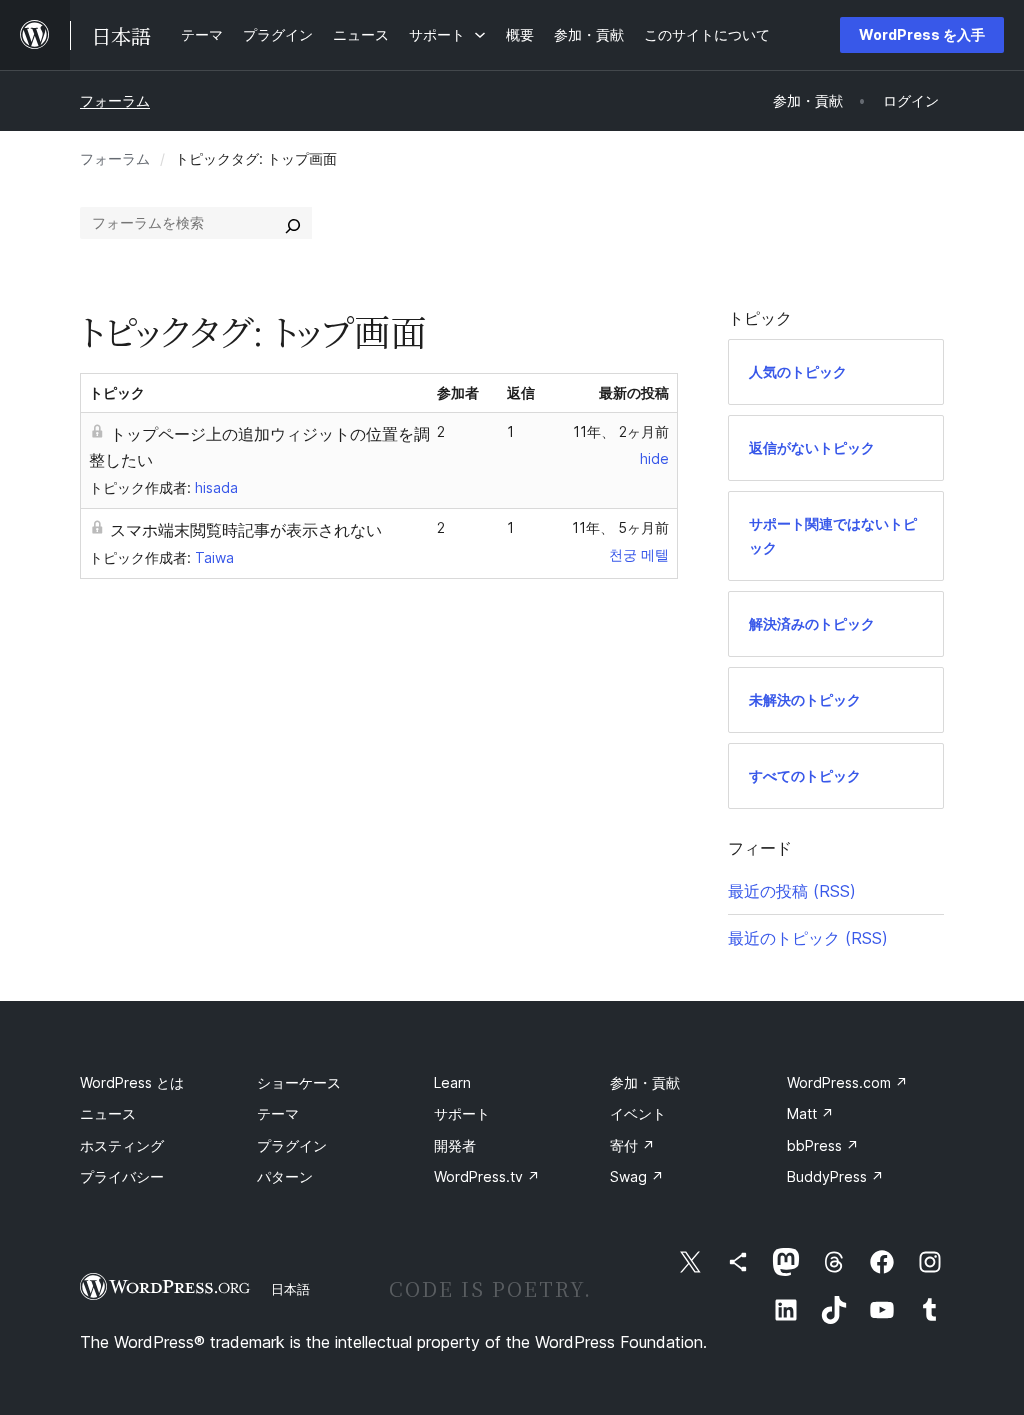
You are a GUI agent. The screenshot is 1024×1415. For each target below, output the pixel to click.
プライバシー (122, 1176)
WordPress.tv (487, 1176)
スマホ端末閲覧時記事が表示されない (246, 530)
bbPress (823, 1145)
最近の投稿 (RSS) (792, 891)
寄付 (632, 1145)
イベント (638, 1113)
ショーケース (299, 1082)
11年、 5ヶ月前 (620, 527)
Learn (452, 1082)
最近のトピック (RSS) (808, 938)
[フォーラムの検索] (293, 223)
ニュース (108, 1113)
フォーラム (115, 100)
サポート (462, 1113)
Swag (637, 1176)
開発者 (455, 1145)
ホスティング (122, 1145)
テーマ (278, 1113)
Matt (810, 1113)
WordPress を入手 (922, 34)
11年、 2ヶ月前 (621, 431)
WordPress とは (132, 1082)
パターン (285, 1176)
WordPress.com (847, 1082)
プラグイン (292, 1145)
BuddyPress (835, 1176)
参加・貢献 (645, 1082)
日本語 (290, 1289)
